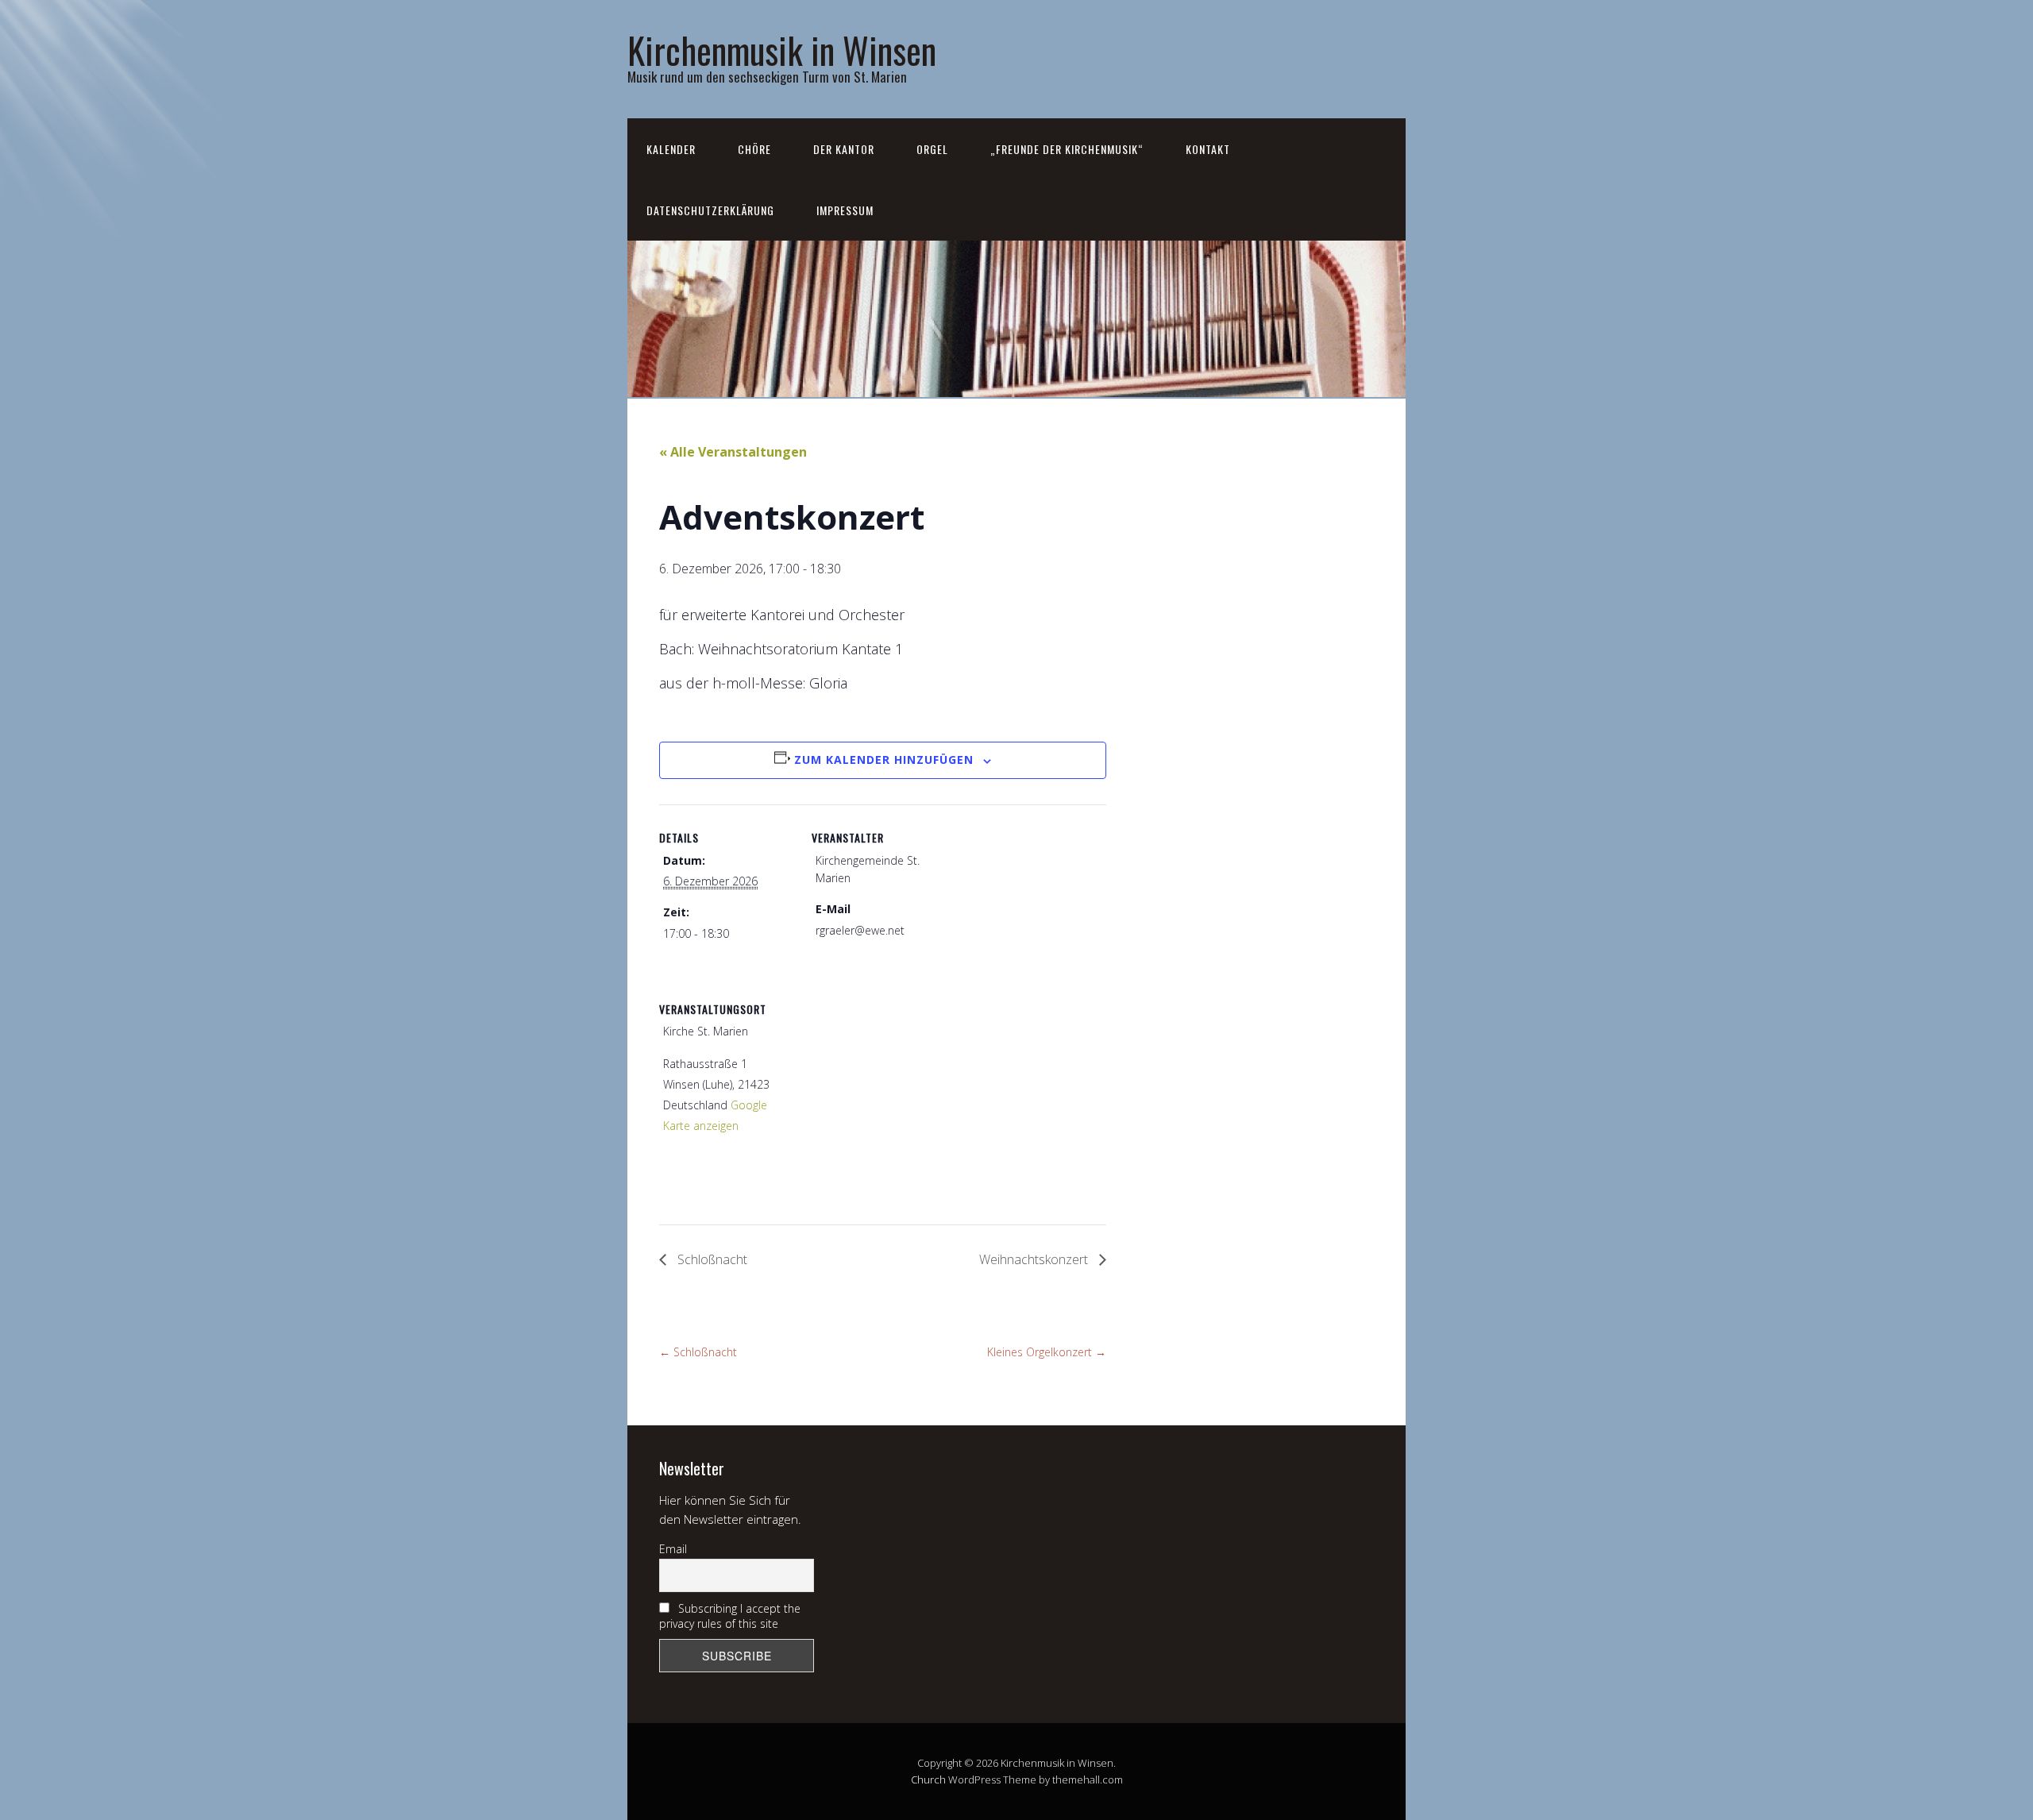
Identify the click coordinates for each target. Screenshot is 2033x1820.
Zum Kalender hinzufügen (884, 760)
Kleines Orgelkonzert (1047, 1352)
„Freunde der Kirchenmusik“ (1067, 149)
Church (928, 1780)
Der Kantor (844, 149)
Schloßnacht (711, 1259)
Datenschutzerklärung (710, 210)
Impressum (845, 210)
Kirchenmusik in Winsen (782, 50)
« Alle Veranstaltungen (733, 452)
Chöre (754, 149)
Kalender (671, 149)
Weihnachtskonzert (1035, 1259)
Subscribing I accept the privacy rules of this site (730, 1616)
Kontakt (1208, 149)
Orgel (932, 149)
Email (673, 1549)
